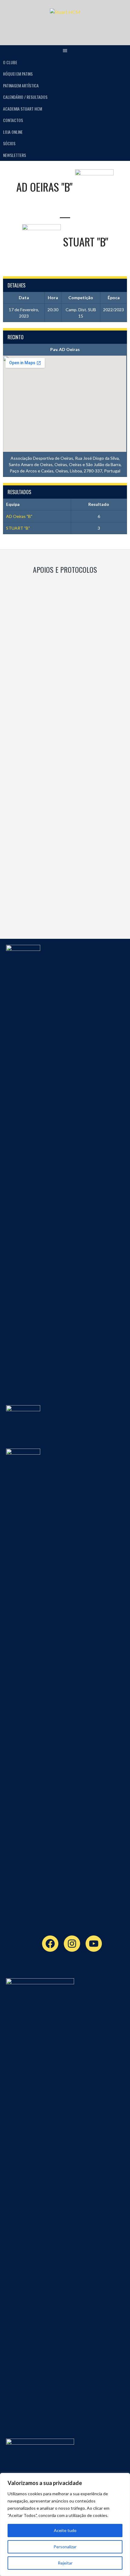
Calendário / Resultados (25, 97)
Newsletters (15, 155)
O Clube (10, 62)
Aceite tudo (65, 2530)
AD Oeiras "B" (19, 516)
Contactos (13, 120)
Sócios (9, 143)
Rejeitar (65, 2563)
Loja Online (13, 132)
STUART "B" (18, 528)
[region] (65, 2524)
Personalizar (65, 2547)
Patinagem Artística (21, 85)
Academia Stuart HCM (23, 109)
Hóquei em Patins (18, 74)
